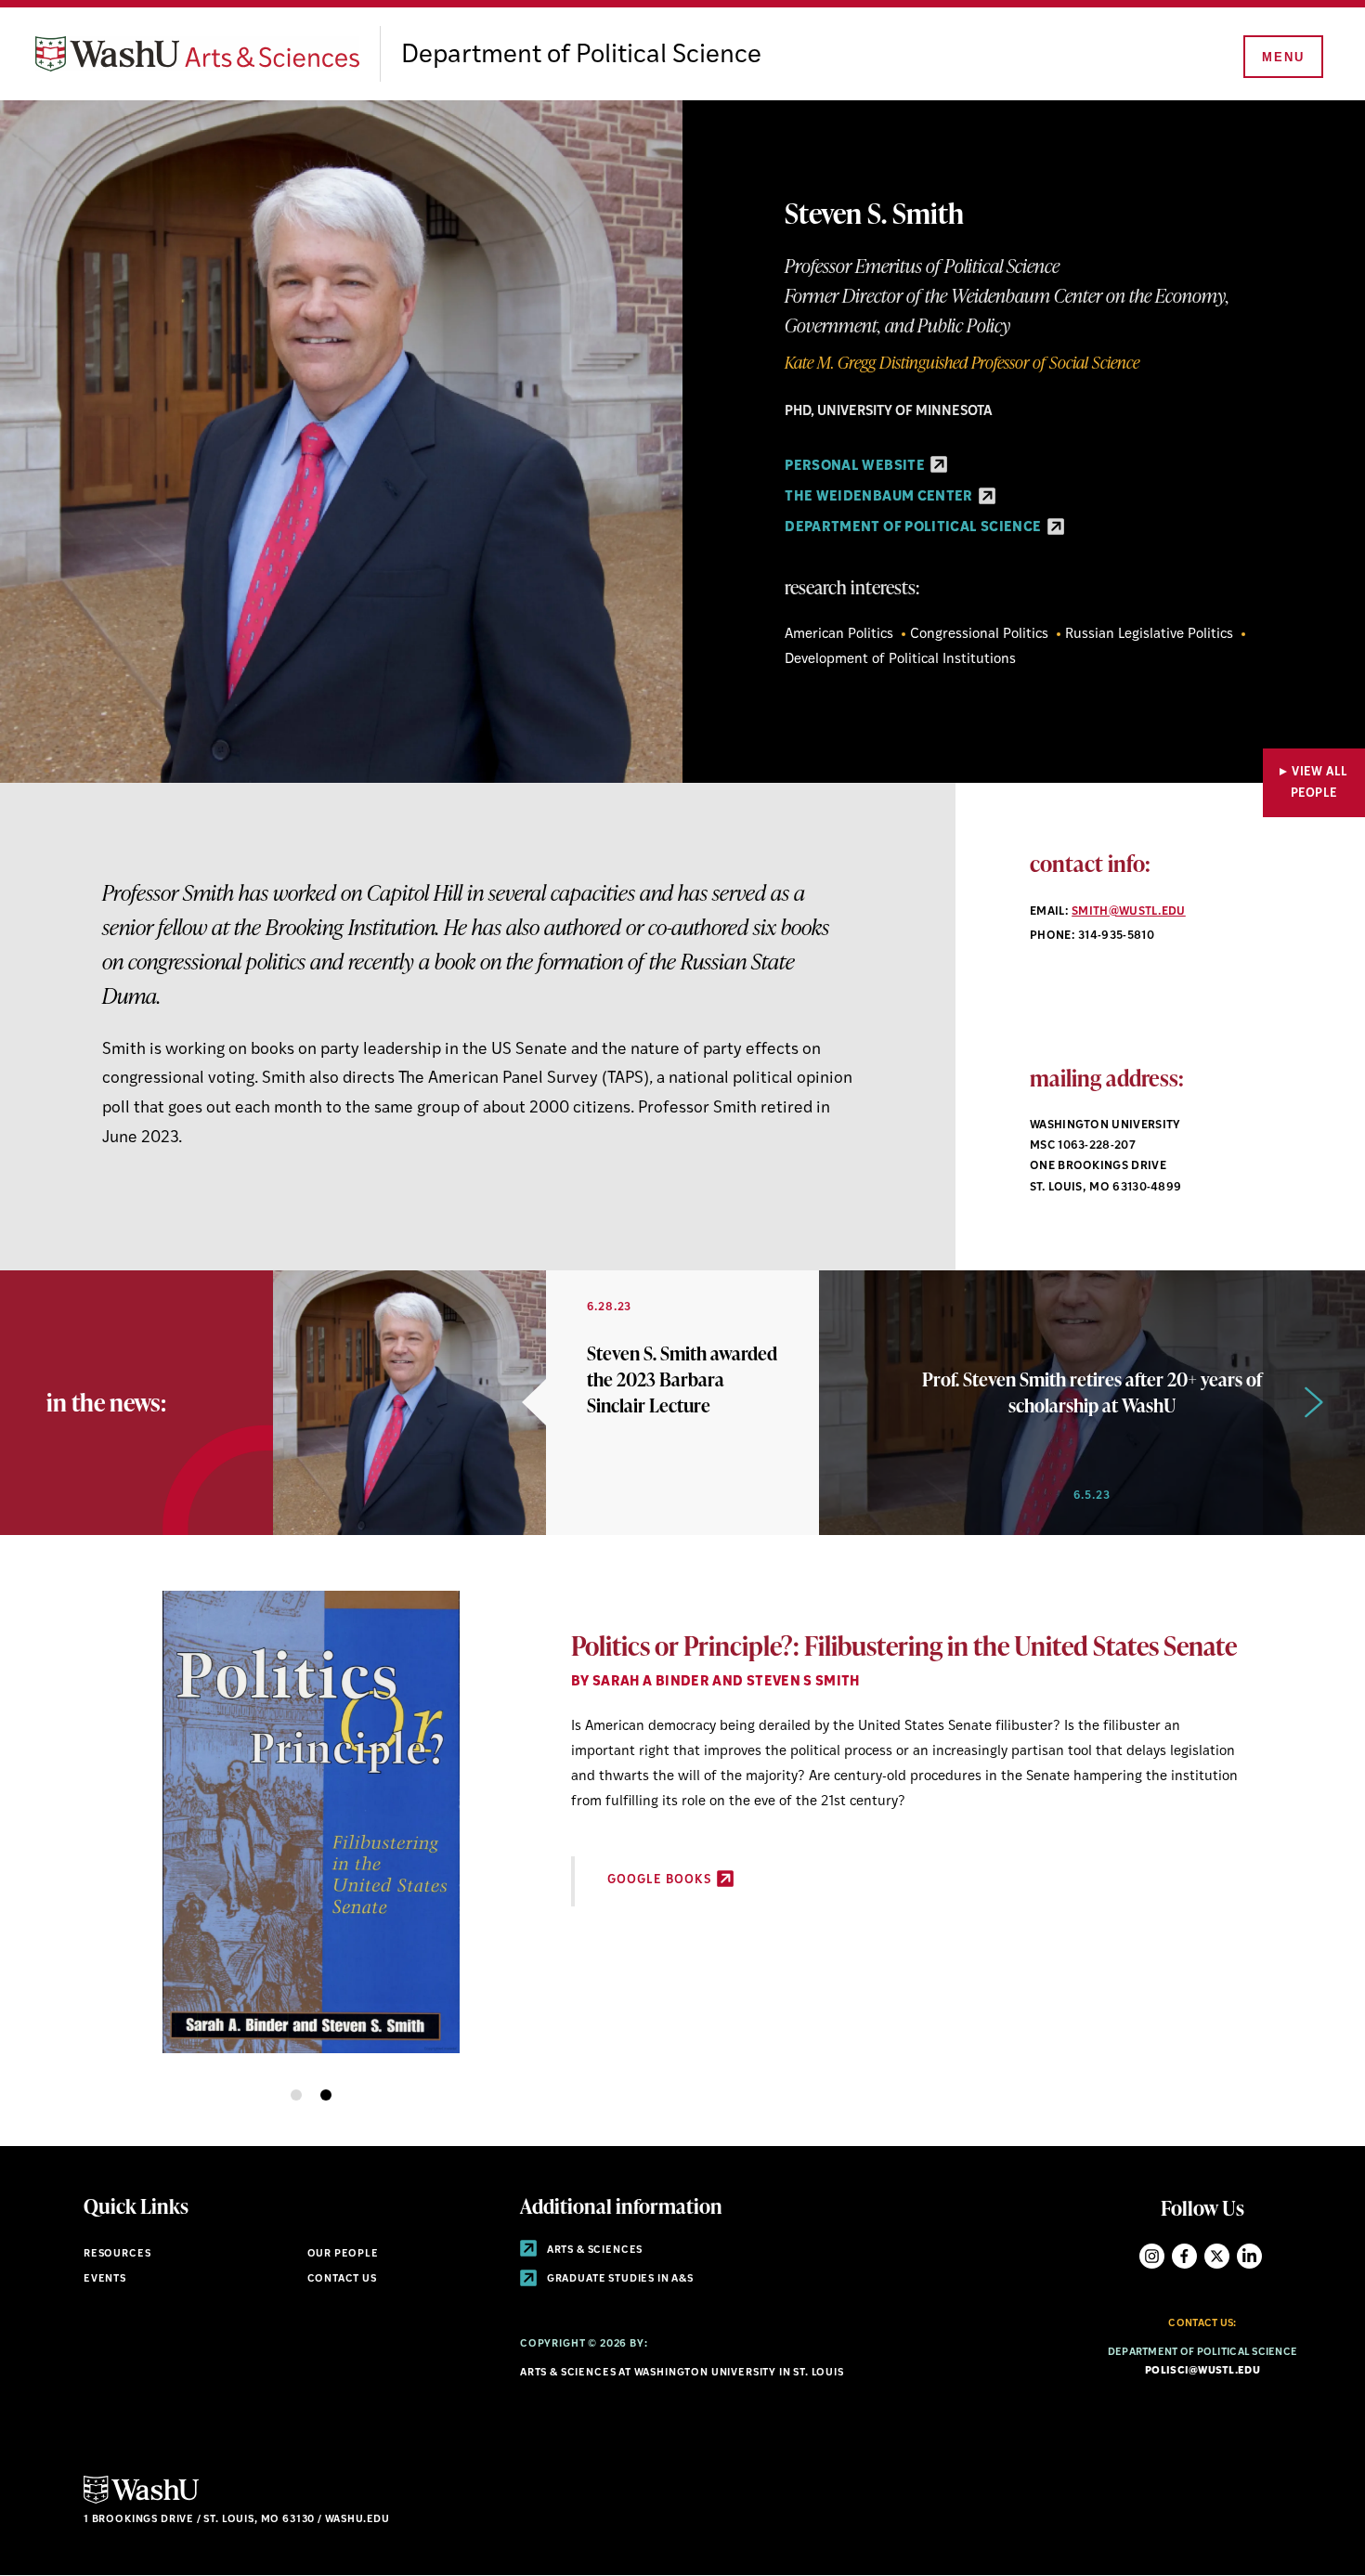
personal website (856, 467)
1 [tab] (296, 2095)
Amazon (637, 1930)
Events (105, 2279)
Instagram (1152, 2256)
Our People (343, 2254)
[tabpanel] (682, 1817)
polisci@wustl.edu (1202, 2371)
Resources (117, 2254)
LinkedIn (1249, 2256)
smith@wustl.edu (1129, 912)
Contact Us (342, 2279)
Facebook (1184, 2256)
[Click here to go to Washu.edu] (141, 2501)
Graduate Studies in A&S (619, 2279)
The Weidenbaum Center (880, 497)
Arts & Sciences (593, 2251)
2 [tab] (326, 2095)
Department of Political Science (581, 56)
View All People (1319, 783)
